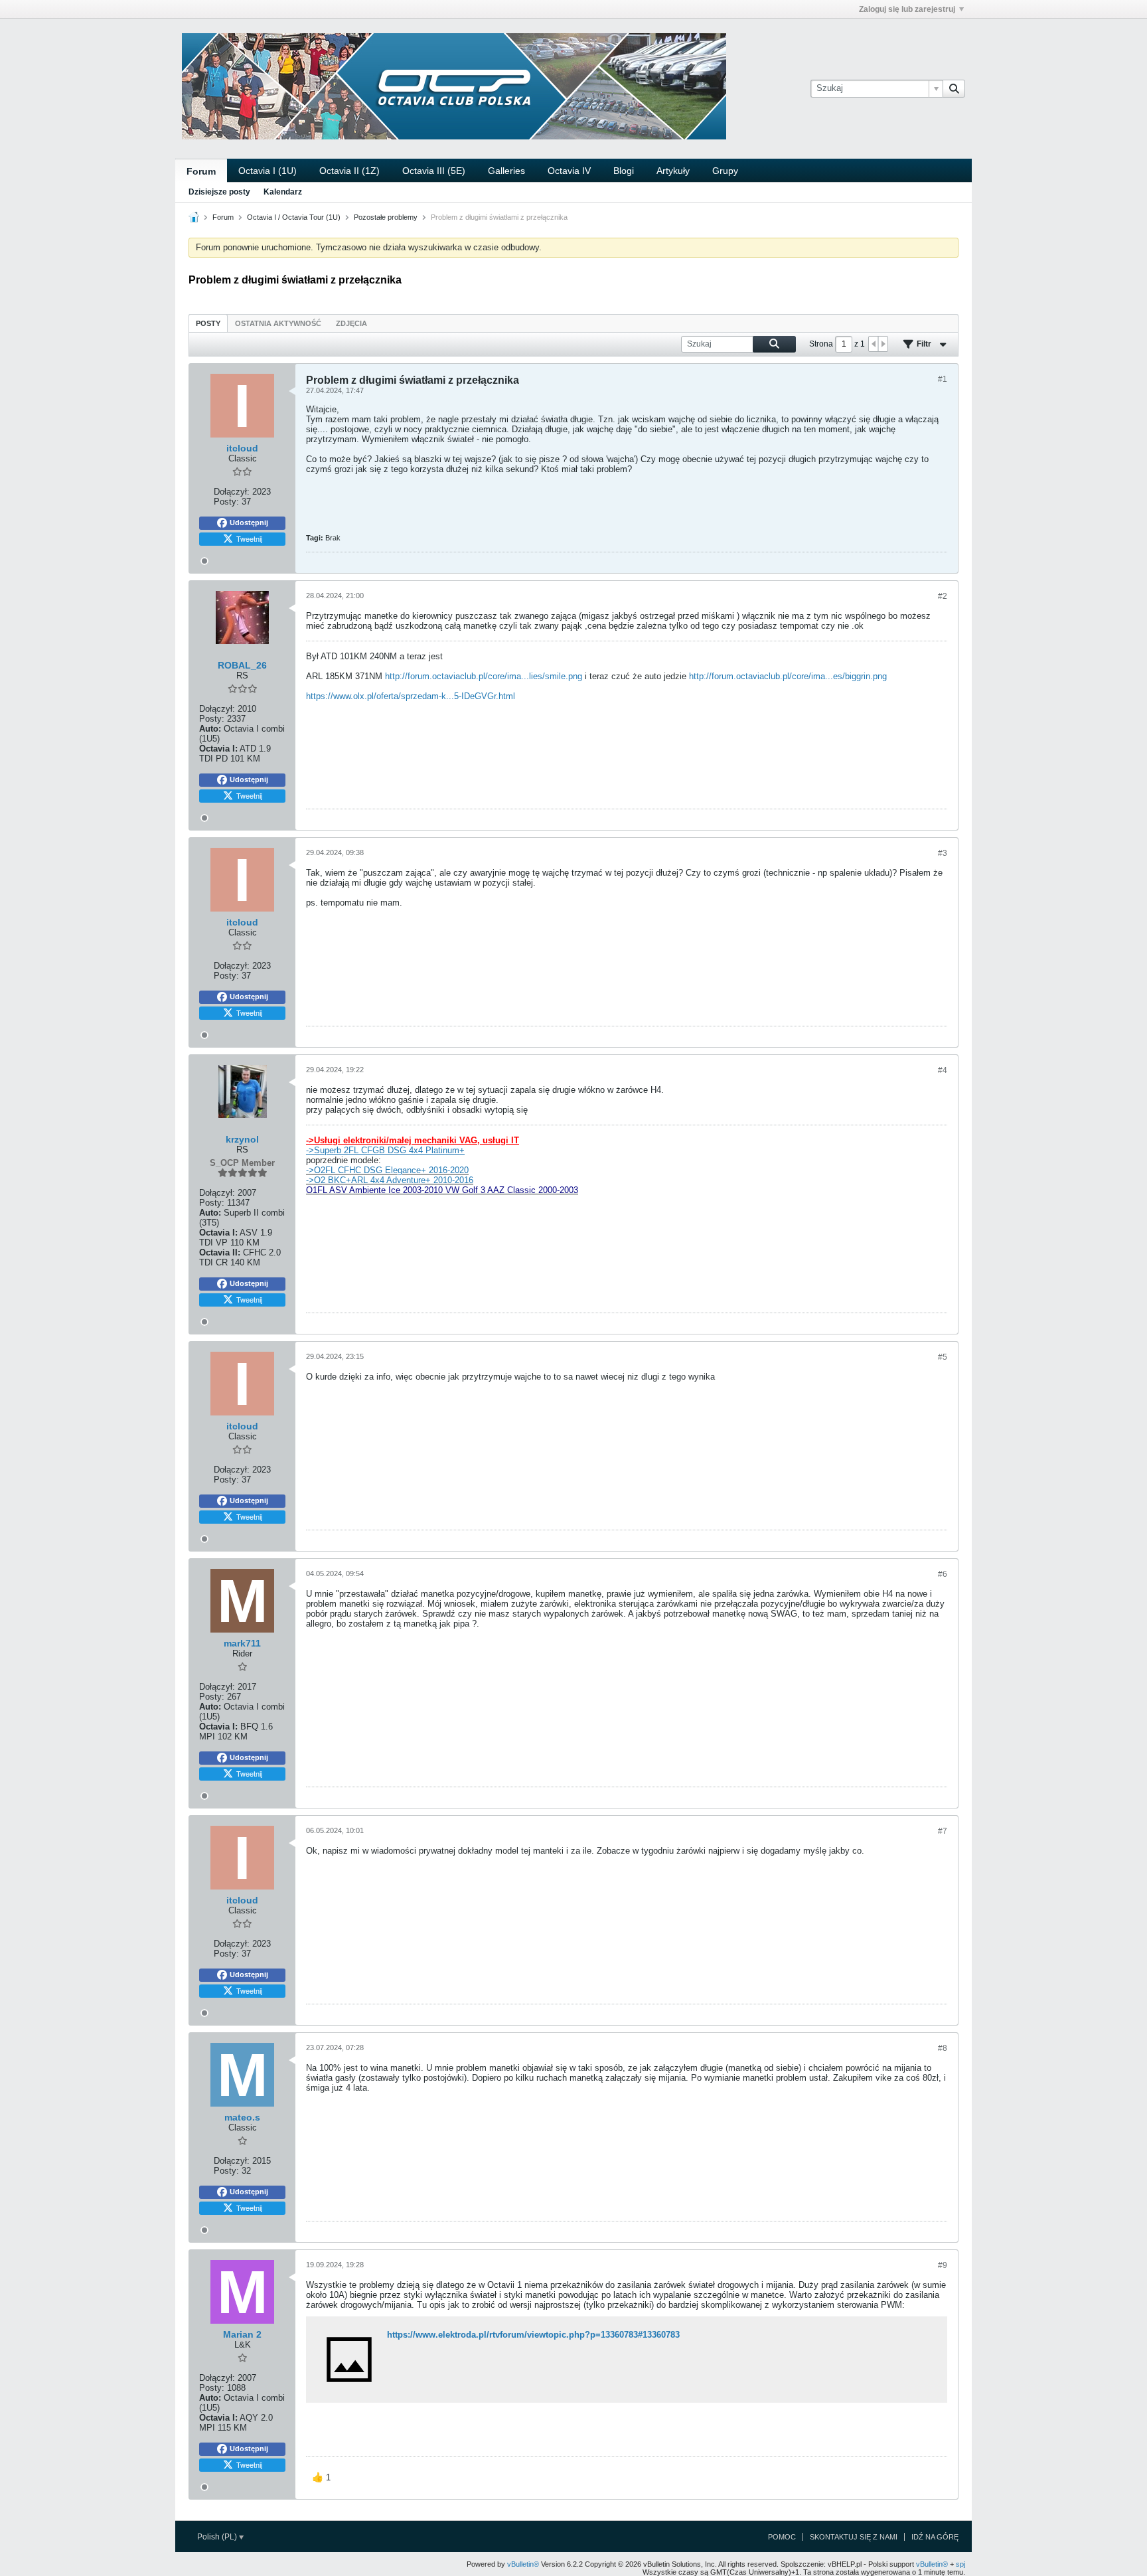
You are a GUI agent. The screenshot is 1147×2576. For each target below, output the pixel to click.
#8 (943, 2048)
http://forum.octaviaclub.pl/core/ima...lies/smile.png (484, 676)
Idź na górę (935, 2537)
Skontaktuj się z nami (854, 2537)
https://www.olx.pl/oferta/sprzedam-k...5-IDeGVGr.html (411, 696)
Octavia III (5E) (434, 171)
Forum (201, 171)
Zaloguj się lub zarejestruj (907, 9)
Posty (208, 323)
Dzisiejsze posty (219, 192)
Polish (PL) (218, 2537)
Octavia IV (569, 171)
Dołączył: (232, 492)
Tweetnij (249, 538)
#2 (943, 596)
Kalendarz (283, 192)
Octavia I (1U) (268, 171)
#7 (943, 1831)
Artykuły (673, 171)
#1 (943, 379)
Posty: (226, 502)
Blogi (624, 171)
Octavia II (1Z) (349, 171)
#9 (943, 2265)
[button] (321, 2478)
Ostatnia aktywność (278, 323)
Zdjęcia (351, 323)
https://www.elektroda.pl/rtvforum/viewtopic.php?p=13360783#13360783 (533, 2335)
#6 (943, 1574)
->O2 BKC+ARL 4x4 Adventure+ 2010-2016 (390, 1180)
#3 (943, 853)
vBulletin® (523, 2564)
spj (960, 2564)
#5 (943, 1357)
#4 (943, 1070)
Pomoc (782, 2537)
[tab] (208, 323)
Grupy (725, 171)
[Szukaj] (954, 88)
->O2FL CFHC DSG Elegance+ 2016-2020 (387, 1170)
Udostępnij (249, 523)
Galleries (506, 171)
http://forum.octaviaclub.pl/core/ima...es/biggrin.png (788, 676)
